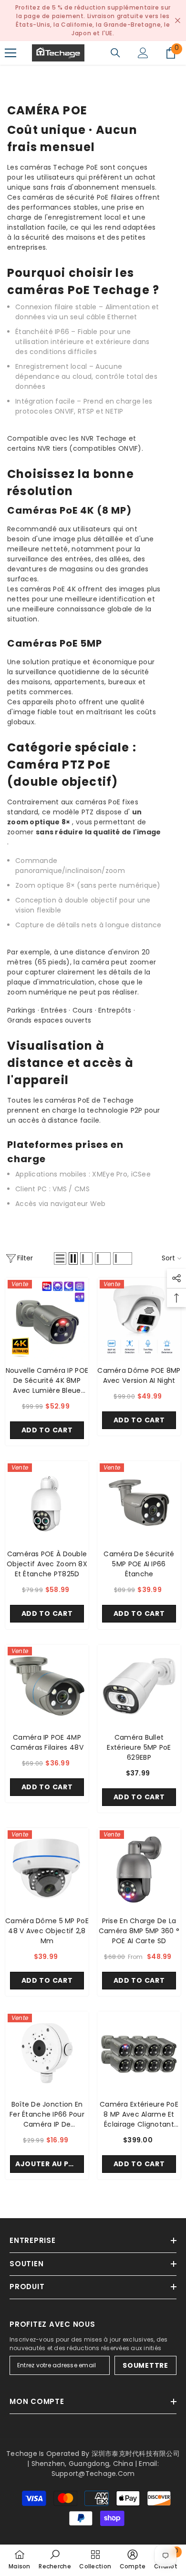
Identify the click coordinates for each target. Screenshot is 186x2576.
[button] (60, 1258)
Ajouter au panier (50, 2164)
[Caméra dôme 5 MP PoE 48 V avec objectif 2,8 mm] (47, 1870)
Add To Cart (47, 1430)
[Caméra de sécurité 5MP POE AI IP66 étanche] (139, 1503)
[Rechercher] (115, 53)
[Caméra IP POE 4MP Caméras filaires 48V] (47, 1686)
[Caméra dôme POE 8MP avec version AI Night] (139, 1319)
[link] (55, 2560)
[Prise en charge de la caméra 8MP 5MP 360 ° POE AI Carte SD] (139, 1870)
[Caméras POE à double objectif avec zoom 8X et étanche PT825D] (47, 1503)
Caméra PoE (74, 74)
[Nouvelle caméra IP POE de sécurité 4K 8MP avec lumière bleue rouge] (47, 1319)
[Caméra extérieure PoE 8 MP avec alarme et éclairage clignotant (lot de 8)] (139, 2053)
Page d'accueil (22, 74)
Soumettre (145, 2365)
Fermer (178, 21)
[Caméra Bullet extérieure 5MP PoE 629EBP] (139, 1686)
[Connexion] (143, 53)
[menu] (10, 53)
